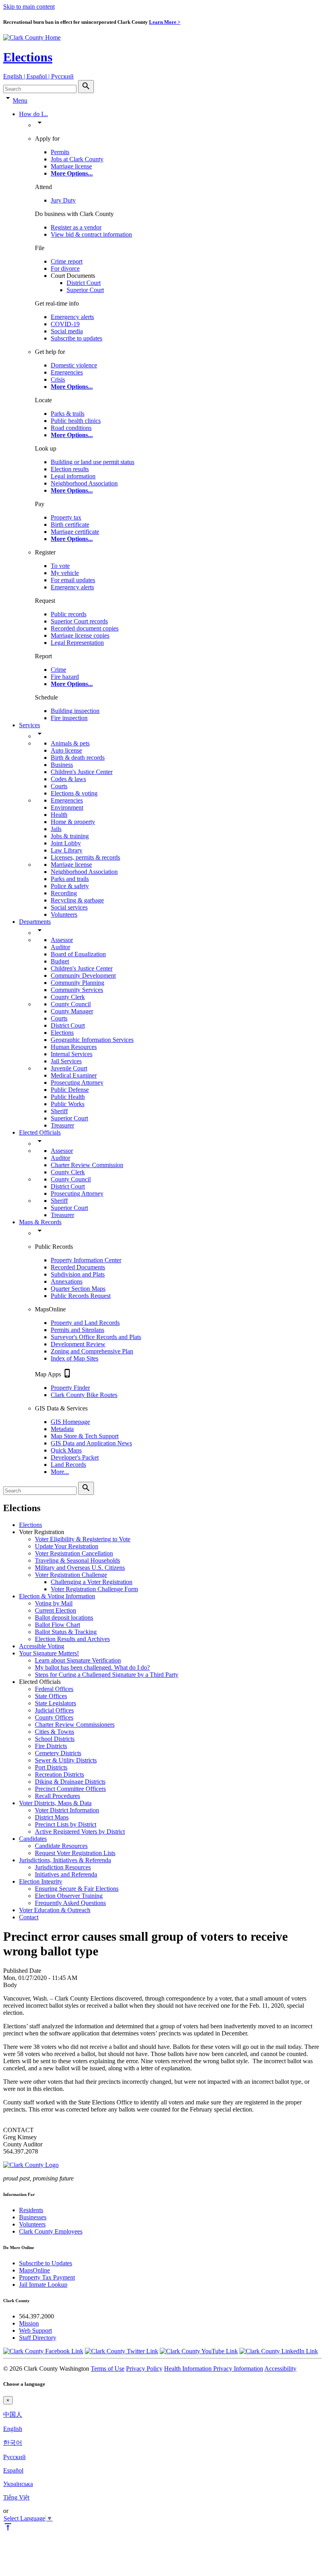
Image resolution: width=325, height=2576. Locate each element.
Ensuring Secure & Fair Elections (77, 1889)
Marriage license (71, 166)
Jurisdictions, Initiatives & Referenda (65, 1860)
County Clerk (68, 997)
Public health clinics (76, 421)
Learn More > (165, 22)
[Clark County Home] (32, 37)
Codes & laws (68, 779)
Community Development (83, 976)
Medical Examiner (74, 1075)
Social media (67, 331)
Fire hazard (65, 677)
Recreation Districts (59, 1774)
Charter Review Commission (87, 1165)
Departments (35, 922)
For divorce (65, 268)
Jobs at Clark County (77, 159)
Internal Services (72, 1054)
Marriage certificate (75, 532)
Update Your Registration (67, 1546)
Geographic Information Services (92, 1040)
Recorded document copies (85, 628)
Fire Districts (51, 1746)
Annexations (67, 1281)
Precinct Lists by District (66, 1824)
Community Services (77, 990)
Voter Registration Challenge (71, 1575)
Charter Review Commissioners (75, 1725)
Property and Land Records (85, 1323)
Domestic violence (74, 365)
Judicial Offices (54, 1710)
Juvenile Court (69, 1068)
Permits (60, 152)
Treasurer (62, 1125)
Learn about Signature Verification (78, 1660)
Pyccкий (14, 2457)
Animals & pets (70, 743)
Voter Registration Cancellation (74, 1553)
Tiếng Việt (16, 2497)
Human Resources (74, 1047)
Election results (70, 469)
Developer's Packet (75, 1457)
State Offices (51, 1696)
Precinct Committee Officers (70, 1789)
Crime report (67, 261)
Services (30, 725)
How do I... (33, 114)
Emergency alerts (72, 317)
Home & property (73, 822)
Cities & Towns (54, 1732)
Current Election (55, 1610)
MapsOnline (34, 2270)
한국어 (13, 2443)
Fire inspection (69, 718)
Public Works (68, 1104)
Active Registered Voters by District (80, 1832)
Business (62, 765)
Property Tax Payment (47, 2277)
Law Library (67, 850)
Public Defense (70, 1090)
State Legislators (55, 1703)
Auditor (60, 947)
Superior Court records (79, 621)
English (13, 2429)
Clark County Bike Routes (84, 1395)
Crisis (58, 379)
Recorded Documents (78, 1267)
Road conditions (71, 428)
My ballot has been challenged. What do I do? (92, 1667)
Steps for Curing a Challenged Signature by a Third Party (107, 1675)
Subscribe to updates (76, 338)
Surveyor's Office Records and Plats (96, 1337)
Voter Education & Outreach (55, 1910)
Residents (31, 2210)
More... (60, 1472)
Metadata (62, 1429)
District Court (84, 283)
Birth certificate (70, 525)
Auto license (66, 750)
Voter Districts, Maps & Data (55, 1803)
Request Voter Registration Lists (75, 1853)
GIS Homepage (70, 1422)
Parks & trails (68, 414)
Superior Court (85, 290)
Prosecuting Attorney (77, 1083)
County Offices (54, 1717)
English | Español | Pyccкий (38, 76)
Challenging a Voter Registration (92, 1582)
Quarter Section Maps (78, 1289)
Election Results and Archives (72, 1639)
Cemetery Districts (58, 1753)
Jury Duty (63, 200)
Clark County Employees (51, 2231)
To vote (60, 566)
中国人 (13, 2415)
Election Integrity (41, 1881)
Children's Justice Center (82, 772)
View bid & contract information (91, 234)
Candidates (33, 1839)
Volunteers (64, 914)
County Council (71, 1004)
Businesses (33, 2217)
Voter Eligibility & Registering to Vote (83, 1539)
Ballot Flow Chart (57, 1625)
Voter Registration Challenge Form (94, 1589)
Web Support (35, 2330)
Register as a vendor (76, 227)
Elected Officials (40, 1132)
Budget (60, 961)
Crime (58, 670)
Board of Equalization (78, 954)
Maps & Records (40, 1222)
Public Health (68, 1097)
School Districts (55, 1739)
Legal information (73, 476)
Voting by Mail (54, 1603)
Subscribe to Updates (46, 2263)
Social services (69, 907)
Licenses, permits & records (85, 857)
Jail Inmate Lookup (43, 2285)
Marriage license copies (80, 635)
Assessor (62, 940)
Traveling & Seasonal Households (77, 1560)
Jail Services (66, 1061)
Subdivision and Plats (78, 1274)
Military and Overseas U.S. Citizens (80, 1568)
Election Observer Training (69, 1896)
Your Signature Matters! (49, 1653)
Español (13, 2470)
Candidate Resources (61, 1846)
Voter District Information (67, 1810)
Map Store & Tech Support (85, 1436)
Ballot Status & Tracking (66, 1632)
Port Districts (51, 1767)
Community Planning (77, 983)
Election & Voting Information (57, 1596)
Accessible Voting (42, 1646)
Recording (64, 893)
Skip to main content (29, 7)
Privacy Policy (144, 2369)
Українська (18, 2484)
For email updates (73, 580)
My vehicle (65, 573)
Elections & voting (74, 793)
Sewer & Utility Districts (66, 1760)
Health (59, 815)
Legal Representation (77, 643)
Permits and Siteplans (77, 1330)
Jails (56, 829)
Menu (20, 100)
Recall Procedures (57, 1796)
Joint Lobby (66, 843)
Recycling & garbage (77, 900)
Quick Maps (66, 1450)
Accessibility (280, 2369)
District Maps (52, 1817)
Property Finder (70, 1388)
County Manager (72, 1011)
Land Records (68, 1465)
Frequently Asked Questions (70, 1903)
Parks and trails (70, 879)
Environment (67, 807)
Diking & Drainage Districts (70, 1782)
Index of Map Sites (75, 1358)
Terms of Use (108, 2369)
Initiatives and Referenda (66, 1874)
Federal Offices (54, 1689)
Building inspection (75, 711)
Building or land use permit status (93, 462)
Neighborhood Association (84, 483)
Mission (29, 2323)
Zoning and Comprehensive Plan (92, 1351)
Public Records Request (81, 1296)
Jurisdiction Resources (63, 1867)
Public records (69, 614)
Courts (59, 786)
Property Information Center (86, 1260)
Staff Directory (38, 2338)
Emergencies (67, 372)
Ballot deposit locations (64, 1618)
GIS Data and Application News (91, 1443)
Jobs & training (70, 836)
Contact (29, 1917)
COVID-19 (65, 324)
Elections (28, 57)
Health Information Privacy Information (214, 2369)
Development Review (78, 1344)
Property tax (66, 517)
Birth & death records (78, 758)
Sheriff (59, 1111)
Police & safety (70, 886)
